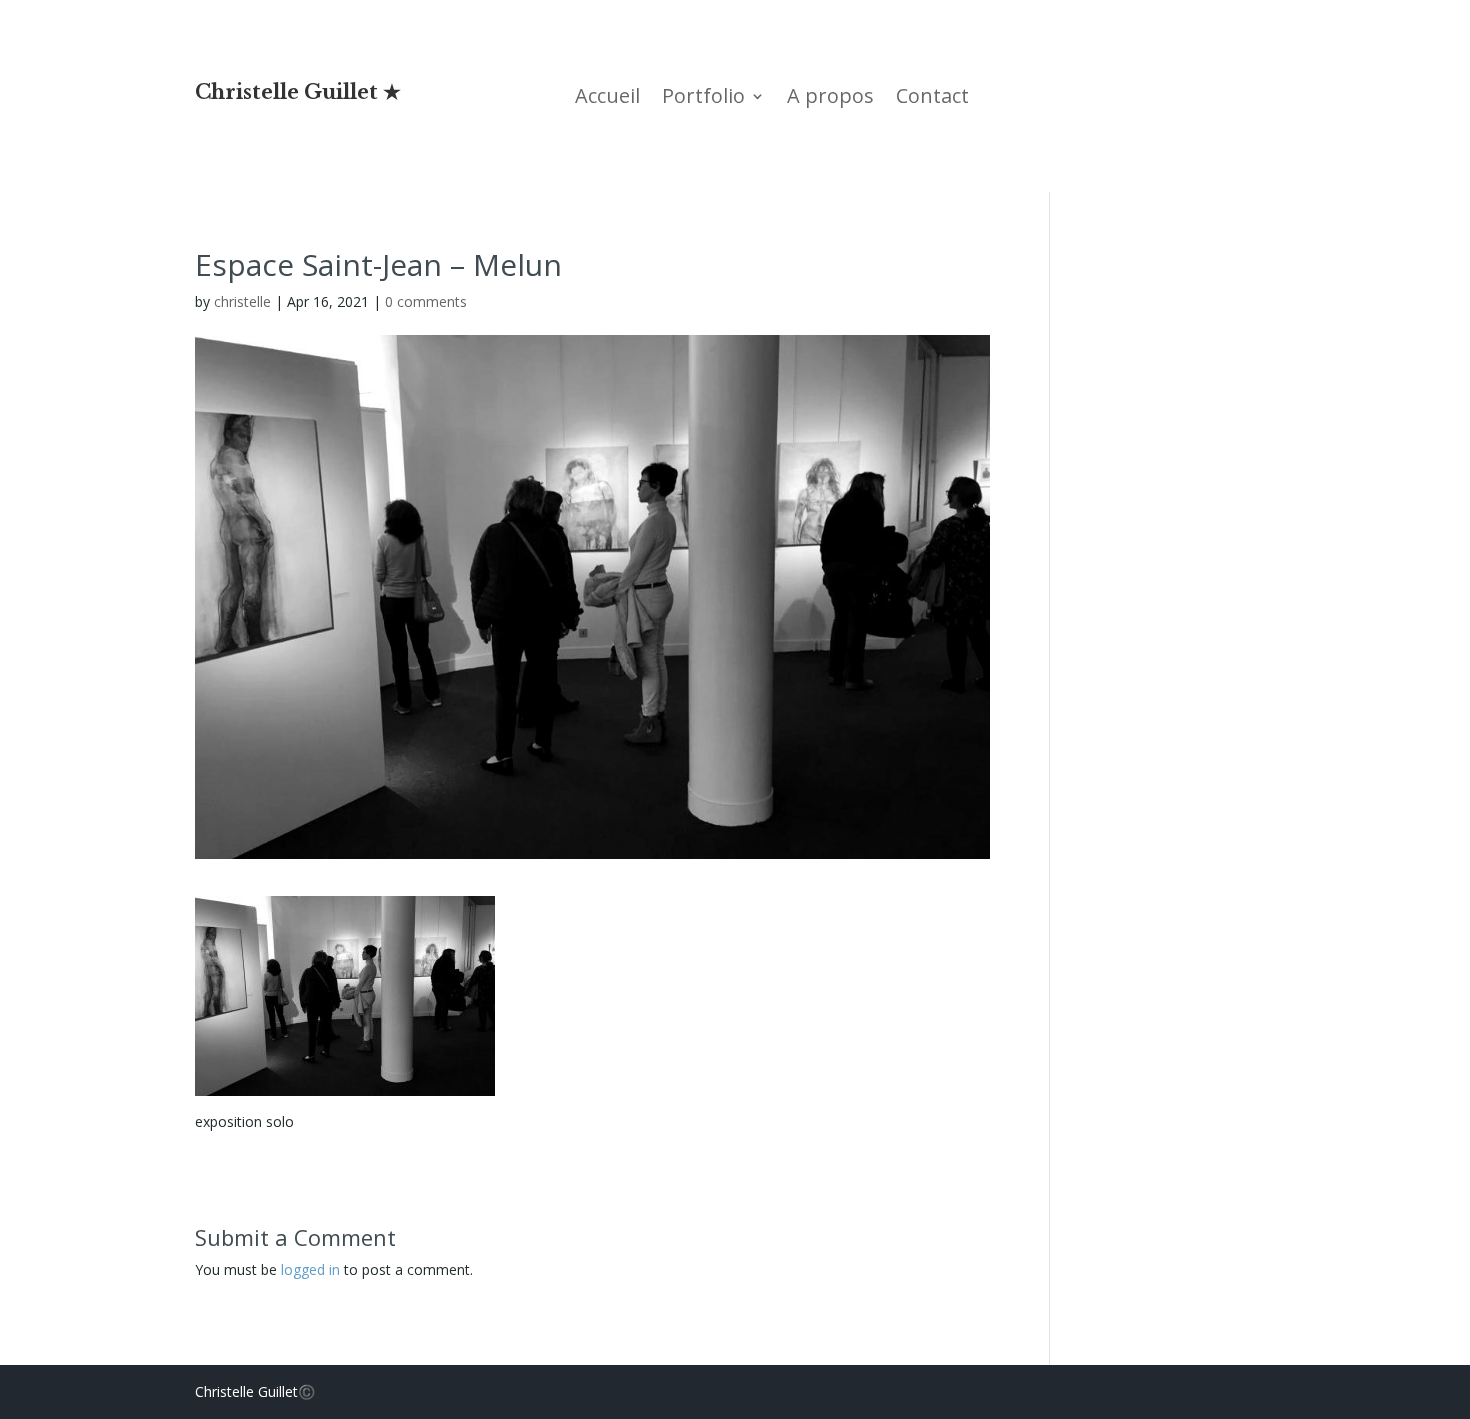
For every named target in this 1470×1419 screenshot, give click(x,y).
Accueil (607, 99)
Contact (932, 99)
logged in (310, 1269)
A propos (830, 99)
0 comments (426, 301)
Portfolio (703, 99)
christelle (242, 301)
